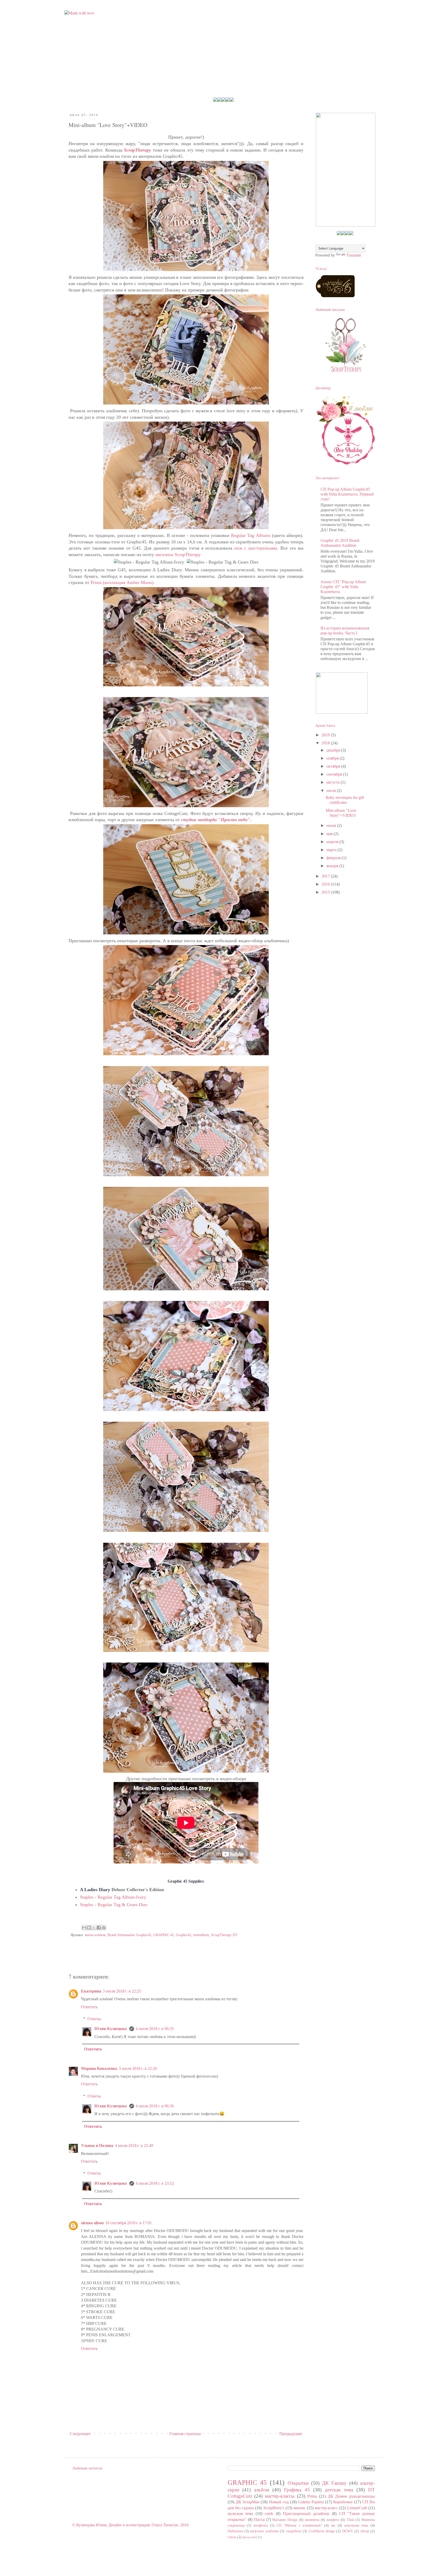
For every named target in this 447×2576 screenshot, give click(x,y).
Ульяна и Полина (97, 2146)
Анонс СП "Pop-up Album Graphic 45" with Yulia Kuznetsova (343, 587)
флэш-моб (250, 2537)
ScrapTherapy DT (224, 1935)
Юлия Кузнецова (111, 2029)
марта (332, 850)
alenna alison (92, 2223)
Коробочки (343, 2502)
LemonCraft (357, 2508)
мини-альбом (95, 1935)
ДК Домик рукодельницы (351, 2496)
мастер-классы (280, 2496)
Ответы (94, 2019)
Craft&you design (322, 2531)
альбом (262, 2490)
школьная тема (356, 2525)
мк (333, 2525)
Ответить (89, 2007)
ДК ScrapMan (248, 2502)
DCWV (348, 2531)
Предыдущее (291, 2434)
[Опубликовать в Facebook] (99, 1928)
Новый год (279, 2502)
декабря (334, 750)
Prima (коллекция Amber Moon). (122, 582)
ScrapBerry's (274, 2508)
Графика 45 (297, 2490)
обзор (365, 2531)
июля (332, 791)
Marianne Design (285, 2520)
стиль (232, 2537)
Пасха (259, 2519)
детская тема (339, 2490)
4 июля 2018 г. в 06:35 (155, 2029)
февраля (334, 858)
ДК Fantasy (334, 2483)
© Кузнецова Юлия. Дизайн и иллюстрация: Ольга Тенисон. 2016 (130, 2525)
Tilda (350, 2520)
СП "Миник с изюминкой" (299, 2525)
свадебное (294, 2531)
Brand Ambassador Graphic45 (129, 1935)
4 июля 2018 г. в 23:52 (155, 2183)
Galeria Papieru (311, 2502)
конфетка (261, 2525)
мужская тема (240, 2514)
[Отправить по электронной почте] (84, 1928)
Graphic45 (184, 1935)
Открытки (298, 2483)
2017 (326, 876)
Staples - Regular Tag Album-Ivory (113, 1897)
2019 (326, 735)
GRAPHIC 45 (164, 1935)
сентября (335, 774)
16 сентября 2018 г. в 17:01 (129, 2223)
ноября (333, 758)
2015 (326, 892)
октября (334, 766)
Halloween (235, 2531)
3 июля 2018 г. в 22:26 (138, 2068)
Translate (354, 255)
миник (299, 2508)
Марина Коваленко (99, 2068)
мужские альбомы (264, 2531)
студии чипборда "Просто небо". (217, 820)
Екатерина (91, 1991)
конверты (312, 2520)
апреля (333, 842)
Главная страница (185, 2434)
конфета (333, 2520)
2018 (326, 743)
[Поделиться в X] (94, 1928)
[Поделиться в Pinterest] (104, 1928)
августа (334, 782)
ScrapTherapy (138, 150)
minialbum (201, 1935)
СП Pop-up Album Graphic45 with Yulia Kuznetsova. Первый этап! (347, 494)
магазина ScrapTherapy (178, 555)
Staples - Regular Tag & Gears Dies (114, 1905)
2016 (326, 884)
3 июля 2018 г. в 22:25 (122, 1991)
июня (332, 825)
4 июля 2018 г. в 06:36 (155, 2106)
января (333, 866)
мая (330, 834)
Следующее (80, 2434)
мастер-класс (326, 2508)
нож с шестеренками (256, 548)
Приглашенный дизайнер (306, 2514)
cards (269, 2514)
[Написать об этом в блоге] (89, 1928)
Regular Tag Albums (252, 535)
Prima (312, 2496)
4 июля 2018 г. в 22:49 (134, 2146)
